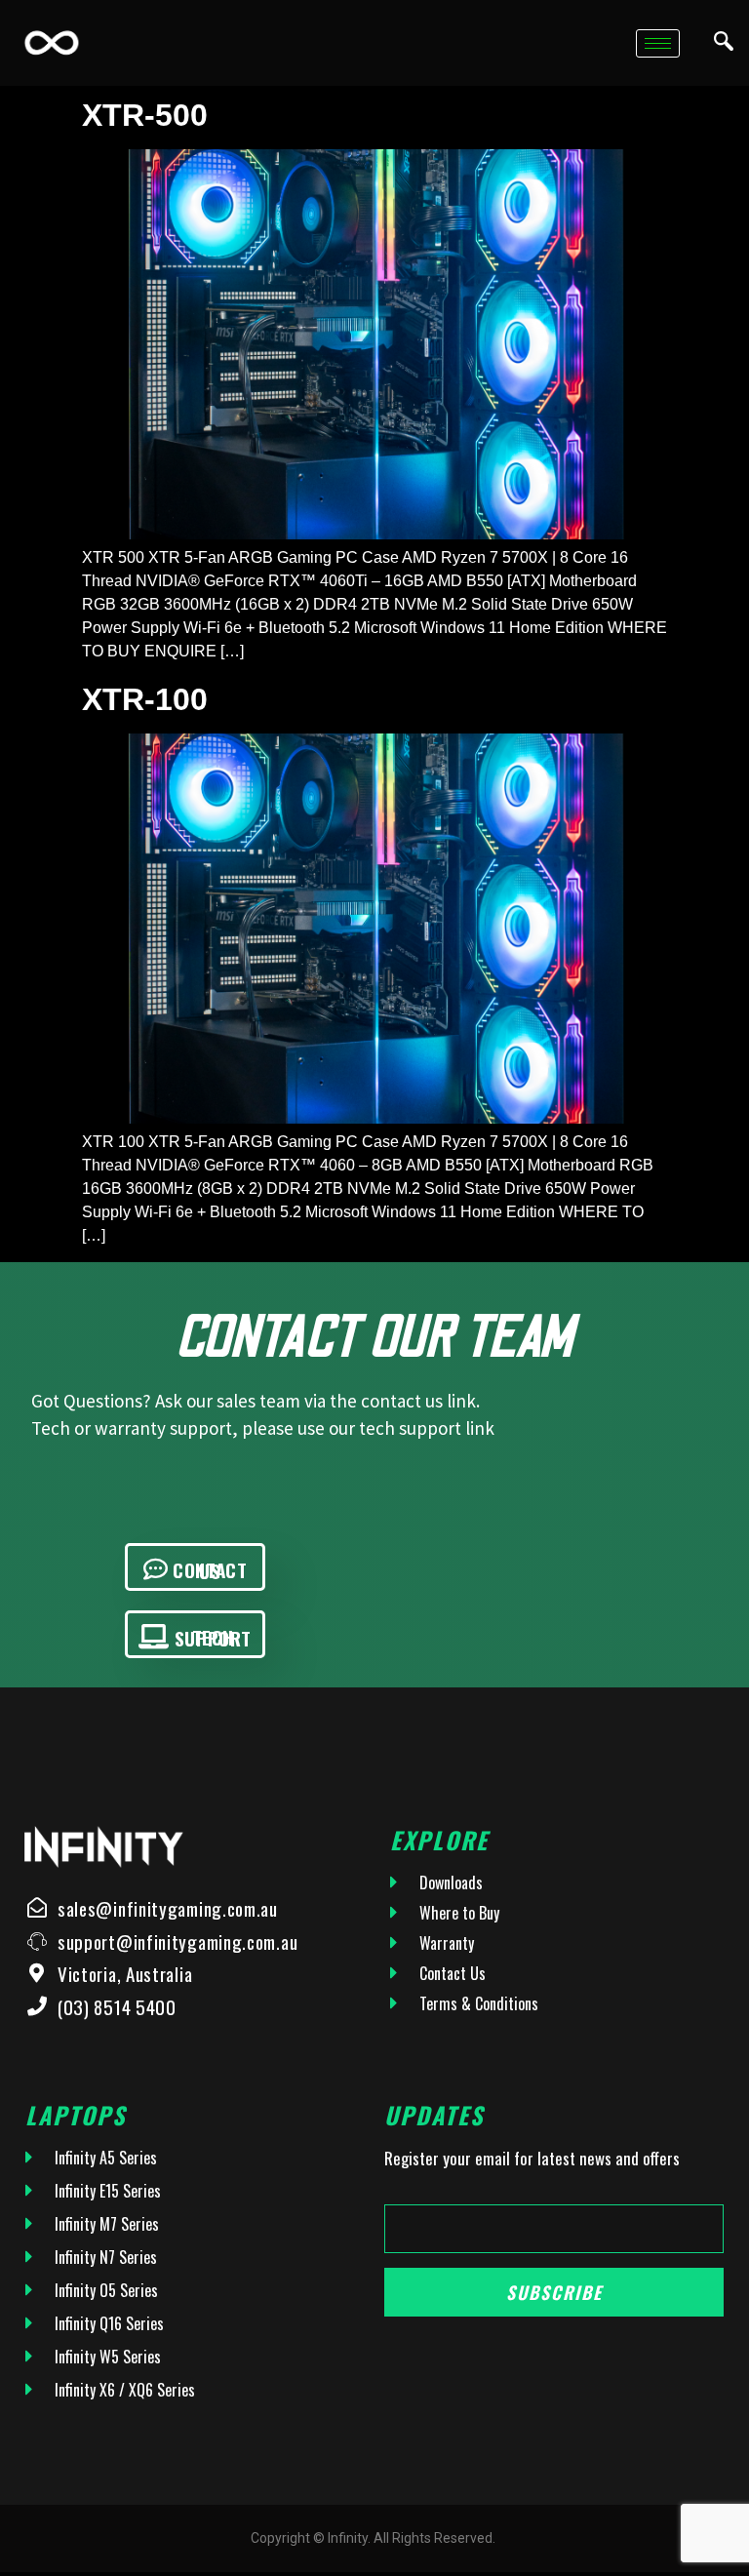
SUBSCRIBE (554, 2292)
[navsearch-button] (724, 43)
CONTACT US (210, 1570)
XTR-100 (145, 699)
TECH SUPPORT (213, 1637)
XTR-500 (145, 115)
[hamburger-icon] (658, 43)
